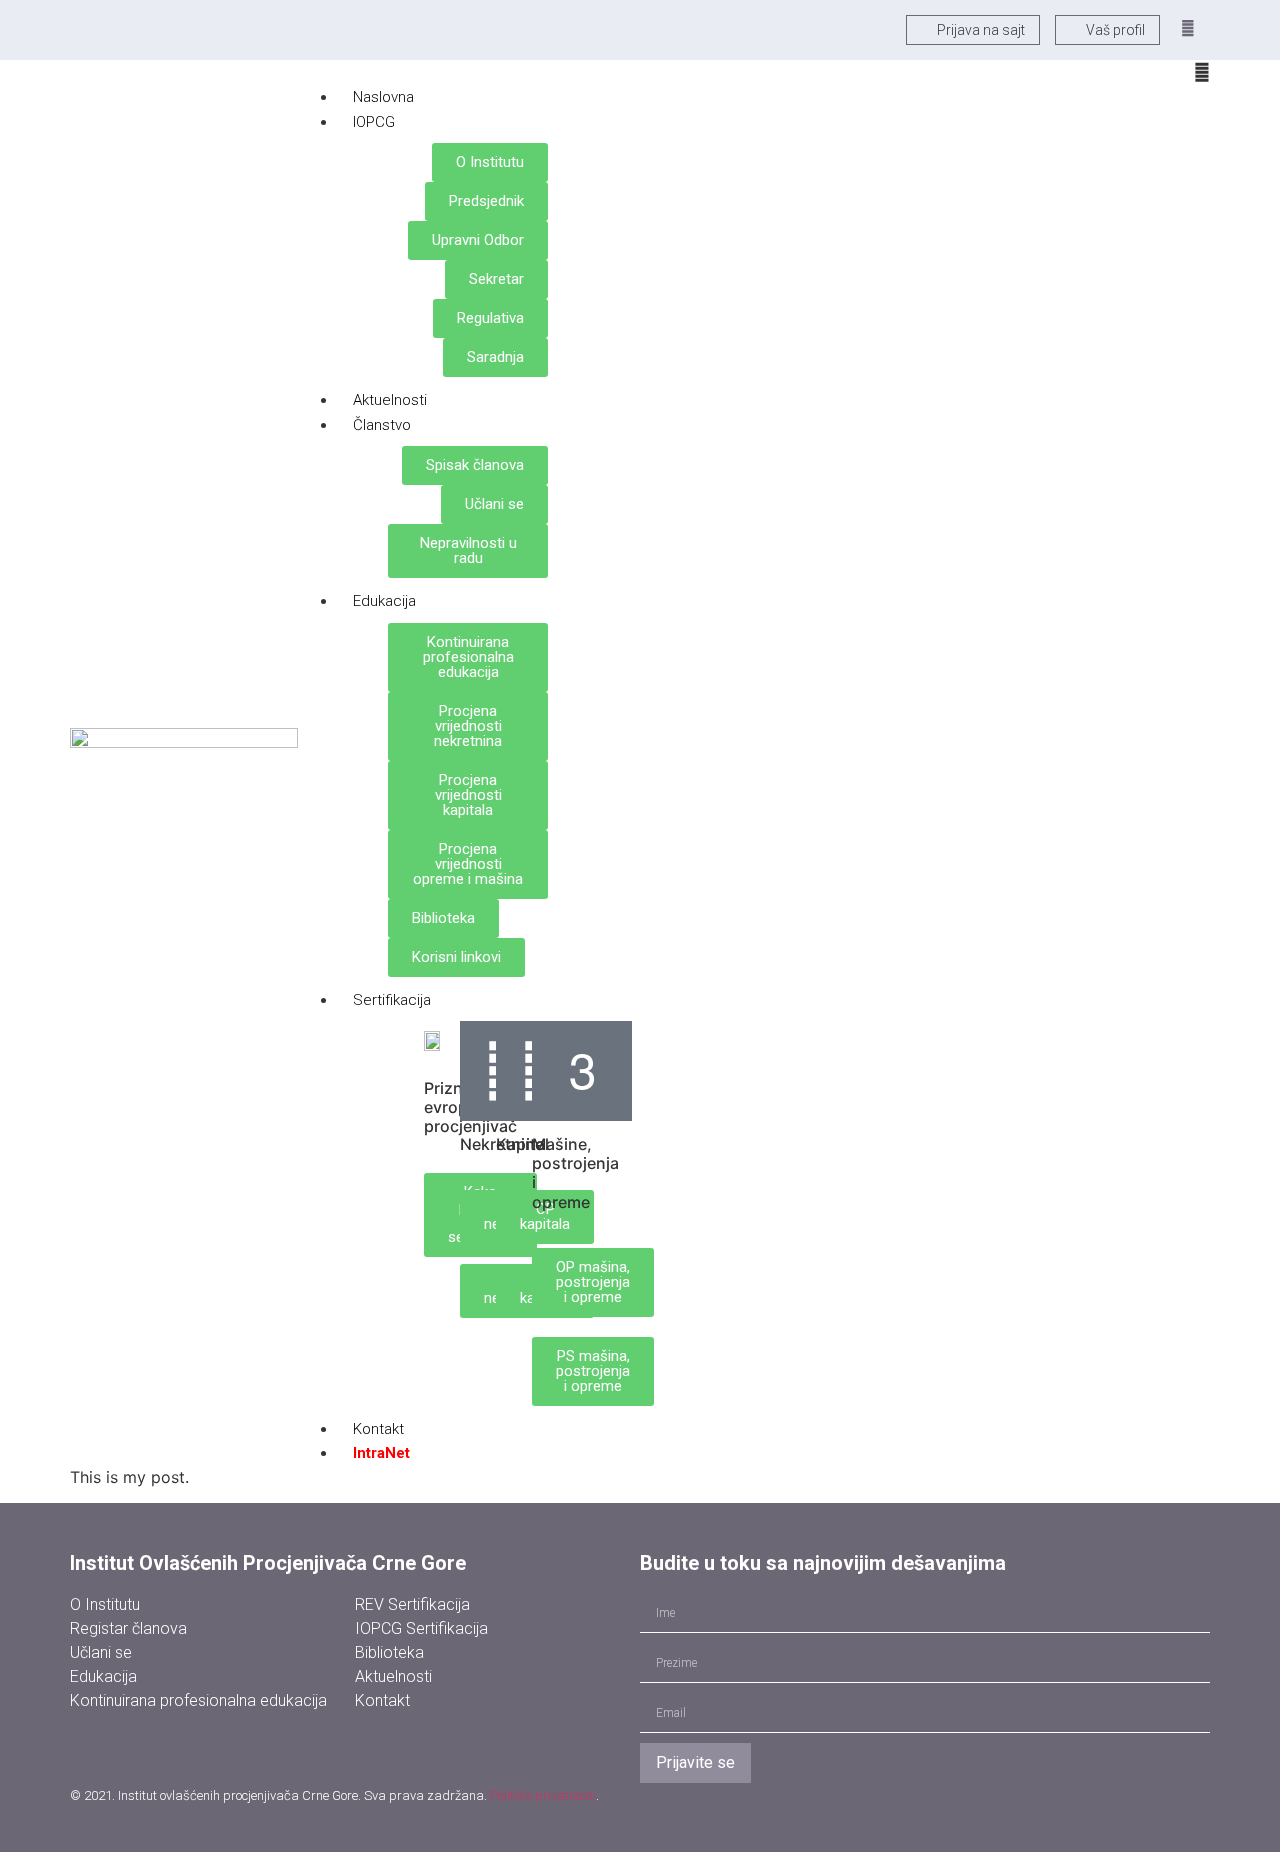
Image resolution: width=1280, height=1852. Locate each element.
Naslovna (383, 97)
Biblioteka (389, 1652)
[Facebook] (225, 1748)
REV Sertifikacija (412, 1604)
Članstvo (382, 425)
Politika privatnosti (543, 1795)
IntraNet (381, 1453)
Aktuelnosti (390, 400)
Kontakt (382, 1700)
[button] (1187, 28)
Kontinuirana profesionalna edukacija (198, 1700)
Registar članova (128, 1628)
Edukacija (384, 601)
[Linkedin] (160, 1748)
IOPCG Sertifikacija (421, 1628)
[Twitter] (95, 1748)
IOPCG (374, 122)
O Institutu (105, 1604)
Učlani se (101, 1652)
